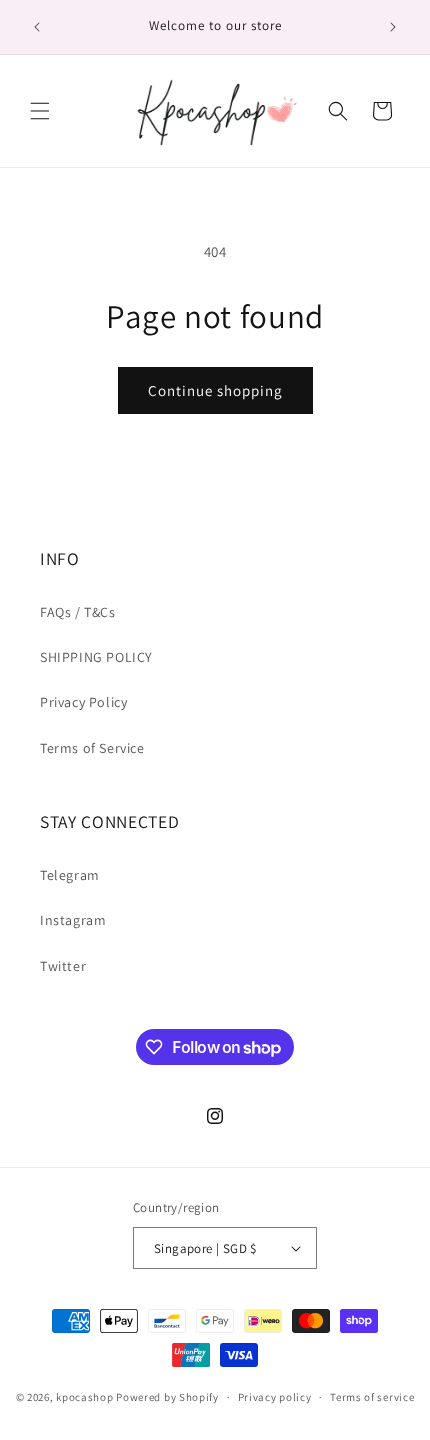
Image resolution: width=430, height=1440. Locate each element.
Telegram (70, 875)
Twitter (63, 966)
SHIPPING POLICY (96, 657)
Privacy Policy (83, 702)
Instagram (73, 920)
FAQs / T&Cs (78, 612)
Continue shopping (215, 390)
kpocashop (84, 1397)
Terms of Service (92, 748)
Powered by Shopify (167, 1397)
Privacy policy (275, 1397)
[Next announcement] (393, 27)
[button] (40, 111)
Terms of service (372, 1397)
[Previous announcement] (37, 27)
